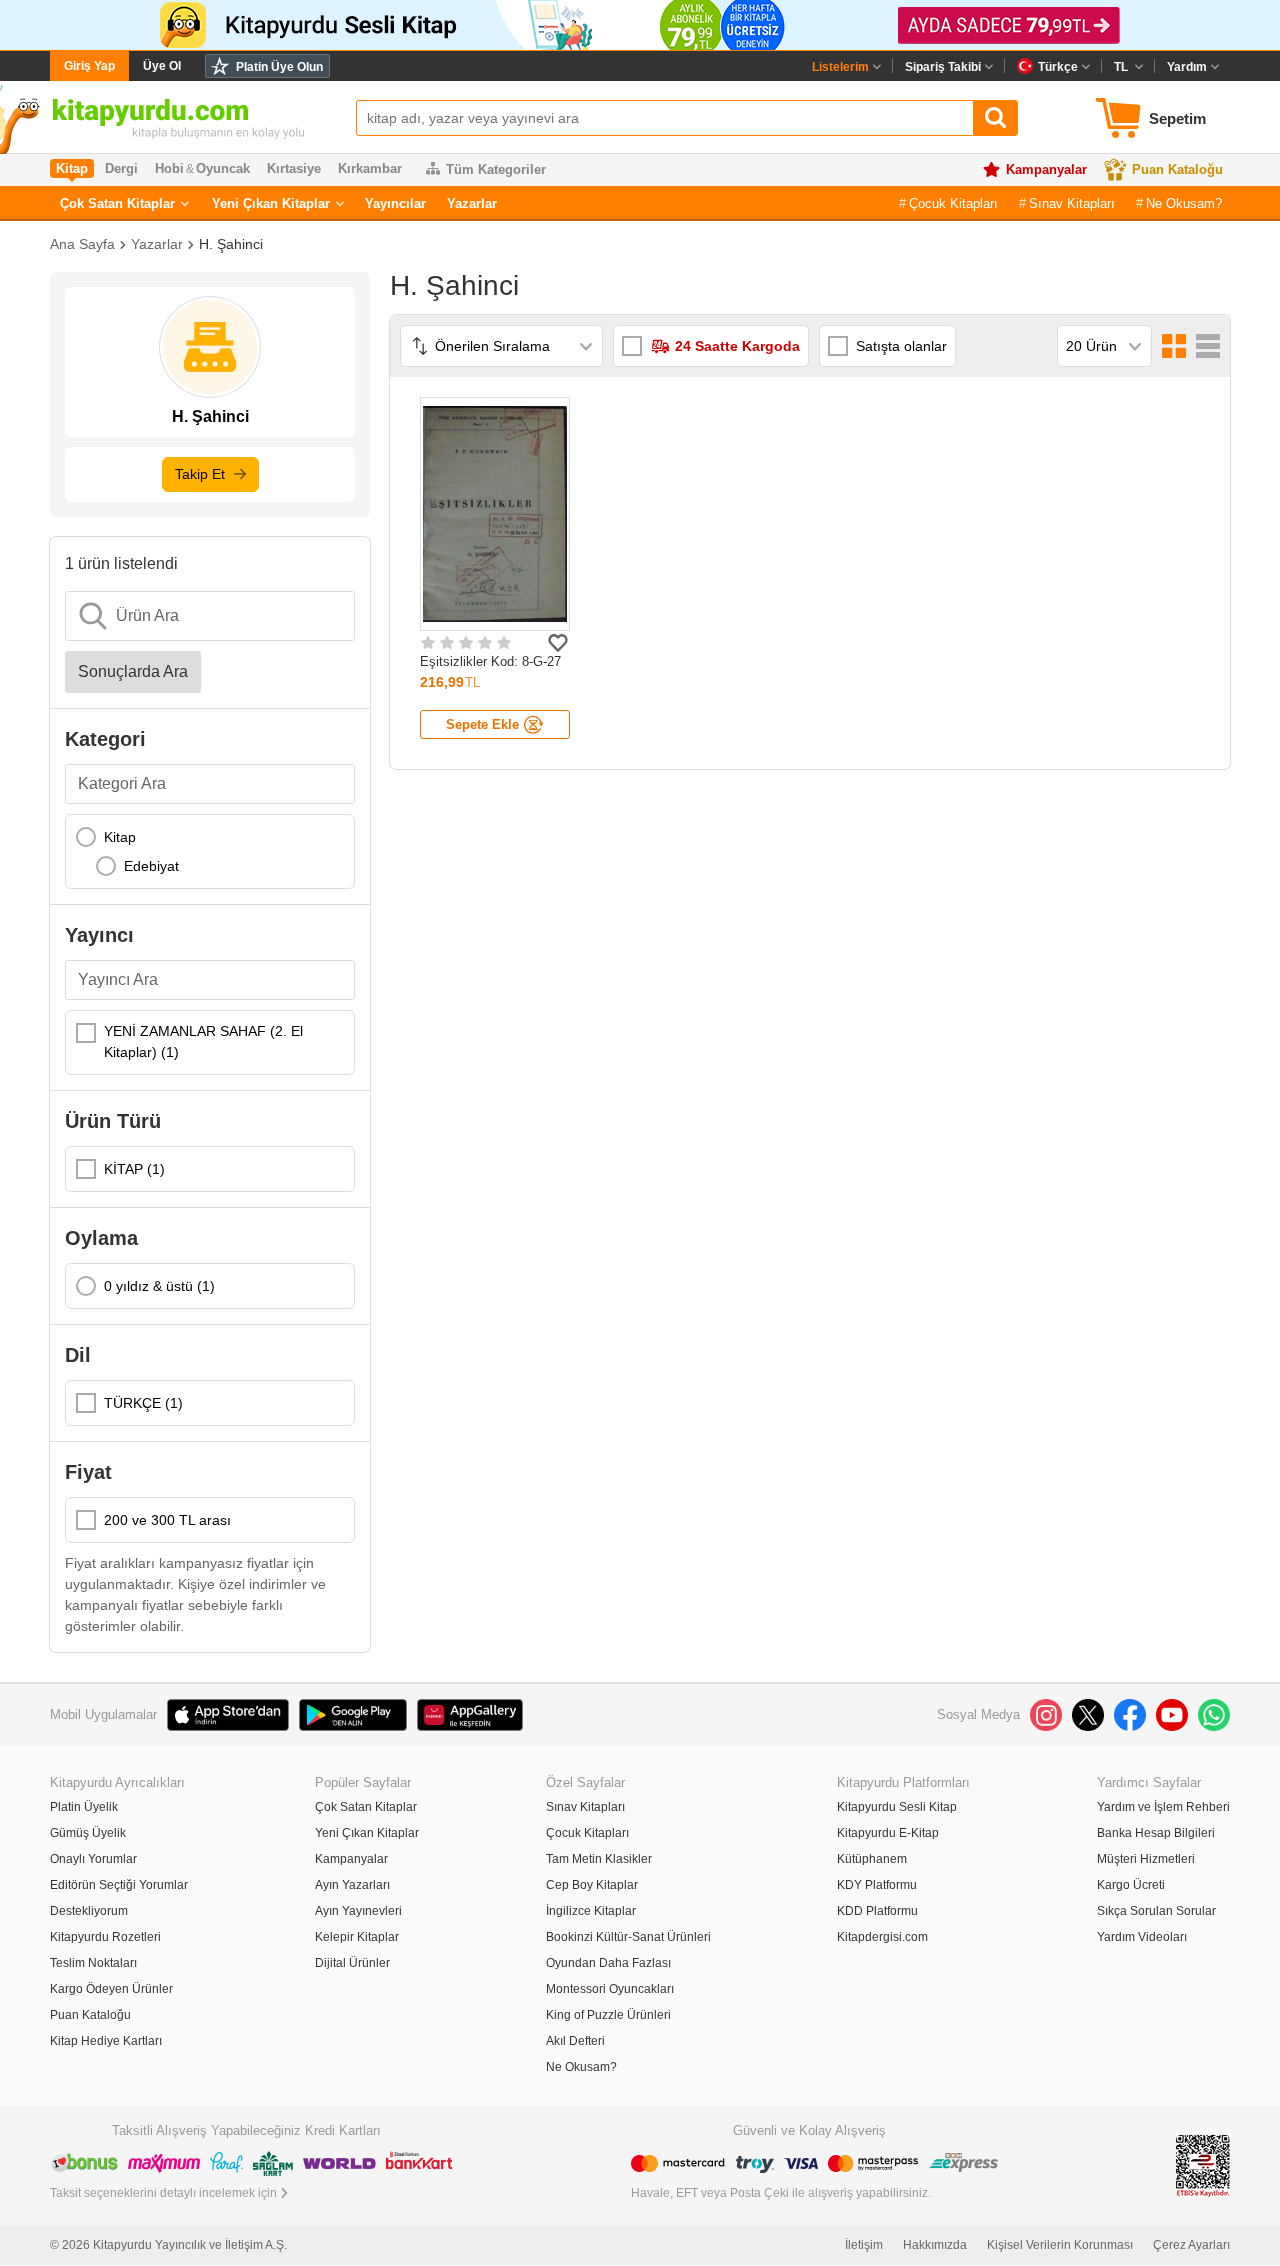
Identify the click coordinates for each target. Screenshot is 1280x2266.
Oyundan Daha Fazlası (608, 1963)
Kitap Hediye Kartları (106, 2041)
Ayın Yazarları (352, 1885)
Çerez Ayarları (1191, 2245)
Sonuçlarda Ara (133, 671)
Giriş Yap (89, 66)
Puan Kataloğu (1177, 169)
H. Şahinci (231, 244)
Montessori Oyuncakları (610, 1989)
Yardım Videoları (1142, 1937)
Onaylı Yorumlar (93, 1859)
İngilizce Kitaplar (591, 1911)
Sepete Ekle (482, 724)
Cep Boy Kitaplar (592, 1885)
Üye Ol (162, 66)
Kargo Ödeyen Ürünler (111, 1989)
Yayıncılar (395, 203)
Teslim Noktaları (93, 1963)
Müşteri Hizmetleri (1146, 1859)
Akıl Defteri (575, 2041)
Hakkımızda (935, 2245)
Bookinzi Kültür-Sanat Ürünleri (628, 1937)
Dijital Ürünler (352, 1963)
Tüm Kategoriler (496, 169)
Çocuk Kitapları (953, 203)
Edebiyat (151, 866)
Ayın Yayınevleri (358, 1911)
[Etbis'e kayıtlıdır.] (1203, 2164)
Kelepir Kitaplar (357, 1937)
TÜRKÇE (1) (143, 1403)
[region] (210, 851)
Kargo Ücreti (1131, 1885)
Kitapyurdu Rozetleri (105, 1937)
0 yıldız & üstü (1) (159, 1286)
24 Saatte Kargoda (737, 346)
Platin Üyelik (84, 1807)
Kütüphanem (872, 1859)
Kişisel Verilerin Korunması (1060, 2245)
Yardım (1187, 67)
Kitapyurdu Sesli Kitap (897, 1807)
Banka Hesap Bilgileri (1156, 1833)
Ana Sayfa (82, 244)
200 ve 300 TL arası (167, 1520)
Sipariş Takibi (943, 67)
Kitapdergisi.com (882, 1937)
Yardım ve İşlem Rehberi (1163, 1807)
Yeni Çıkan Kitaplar (271, 203)
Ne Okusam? (1184, 203)
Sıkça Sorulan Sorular (1156, 1911)
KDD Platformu (877, 1911)
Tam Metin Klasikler (599, 1859)
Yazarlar (472, 203)
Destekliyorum (89, 1911)
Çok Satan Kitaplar (117, 203)
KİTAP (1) (134, 1169)
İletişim (864, 2245)
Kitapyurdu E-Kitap (888, 1833)
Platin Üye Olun (279, 67)
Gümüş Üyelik (88, 1833)
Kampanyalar (1046, 169)
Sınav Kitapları (1072, 203)
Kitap (120, 837)
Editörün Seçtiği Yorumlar (119, 1885)
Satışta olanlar (901, 346)
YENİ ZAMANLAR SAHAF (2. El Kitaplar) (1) (203, 1041)
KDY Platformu (877, 1885)
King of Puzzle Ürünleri (608, 2015)
